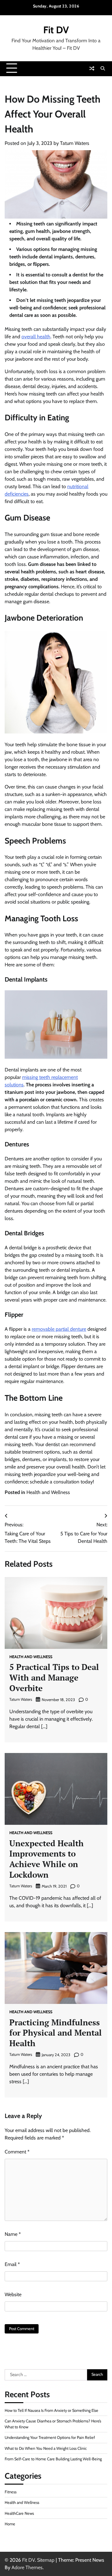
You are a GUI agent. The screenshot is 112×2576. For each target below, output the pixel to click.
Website (13, 2294)
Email (12, 2264)
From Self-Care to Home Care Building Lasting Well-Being (53, 2459)
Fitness (11, 2492)
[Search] (103, 68)
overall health (36, 337)
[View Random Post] (92, 68)
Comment (17, 2152)
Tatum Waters (75, 143)
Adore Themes (27, 2567)
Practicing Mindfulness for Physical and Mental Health (56, 2033)
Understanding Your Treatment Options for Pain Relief (50, 2437)
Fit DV (56, 30)
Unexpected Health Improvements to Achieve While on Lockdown (47, 1859)
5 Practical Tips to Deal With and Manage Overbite (54, 1677)
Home (10, 2524)
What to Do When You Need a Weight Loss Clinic (46, 2448)
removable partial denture (59, 1329)
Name (13, 2234)
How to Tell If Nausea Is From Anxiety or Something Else (51, 2410)
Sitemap (46, 2560)
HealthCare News (19, 2513)
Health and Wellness (48, 1492)
